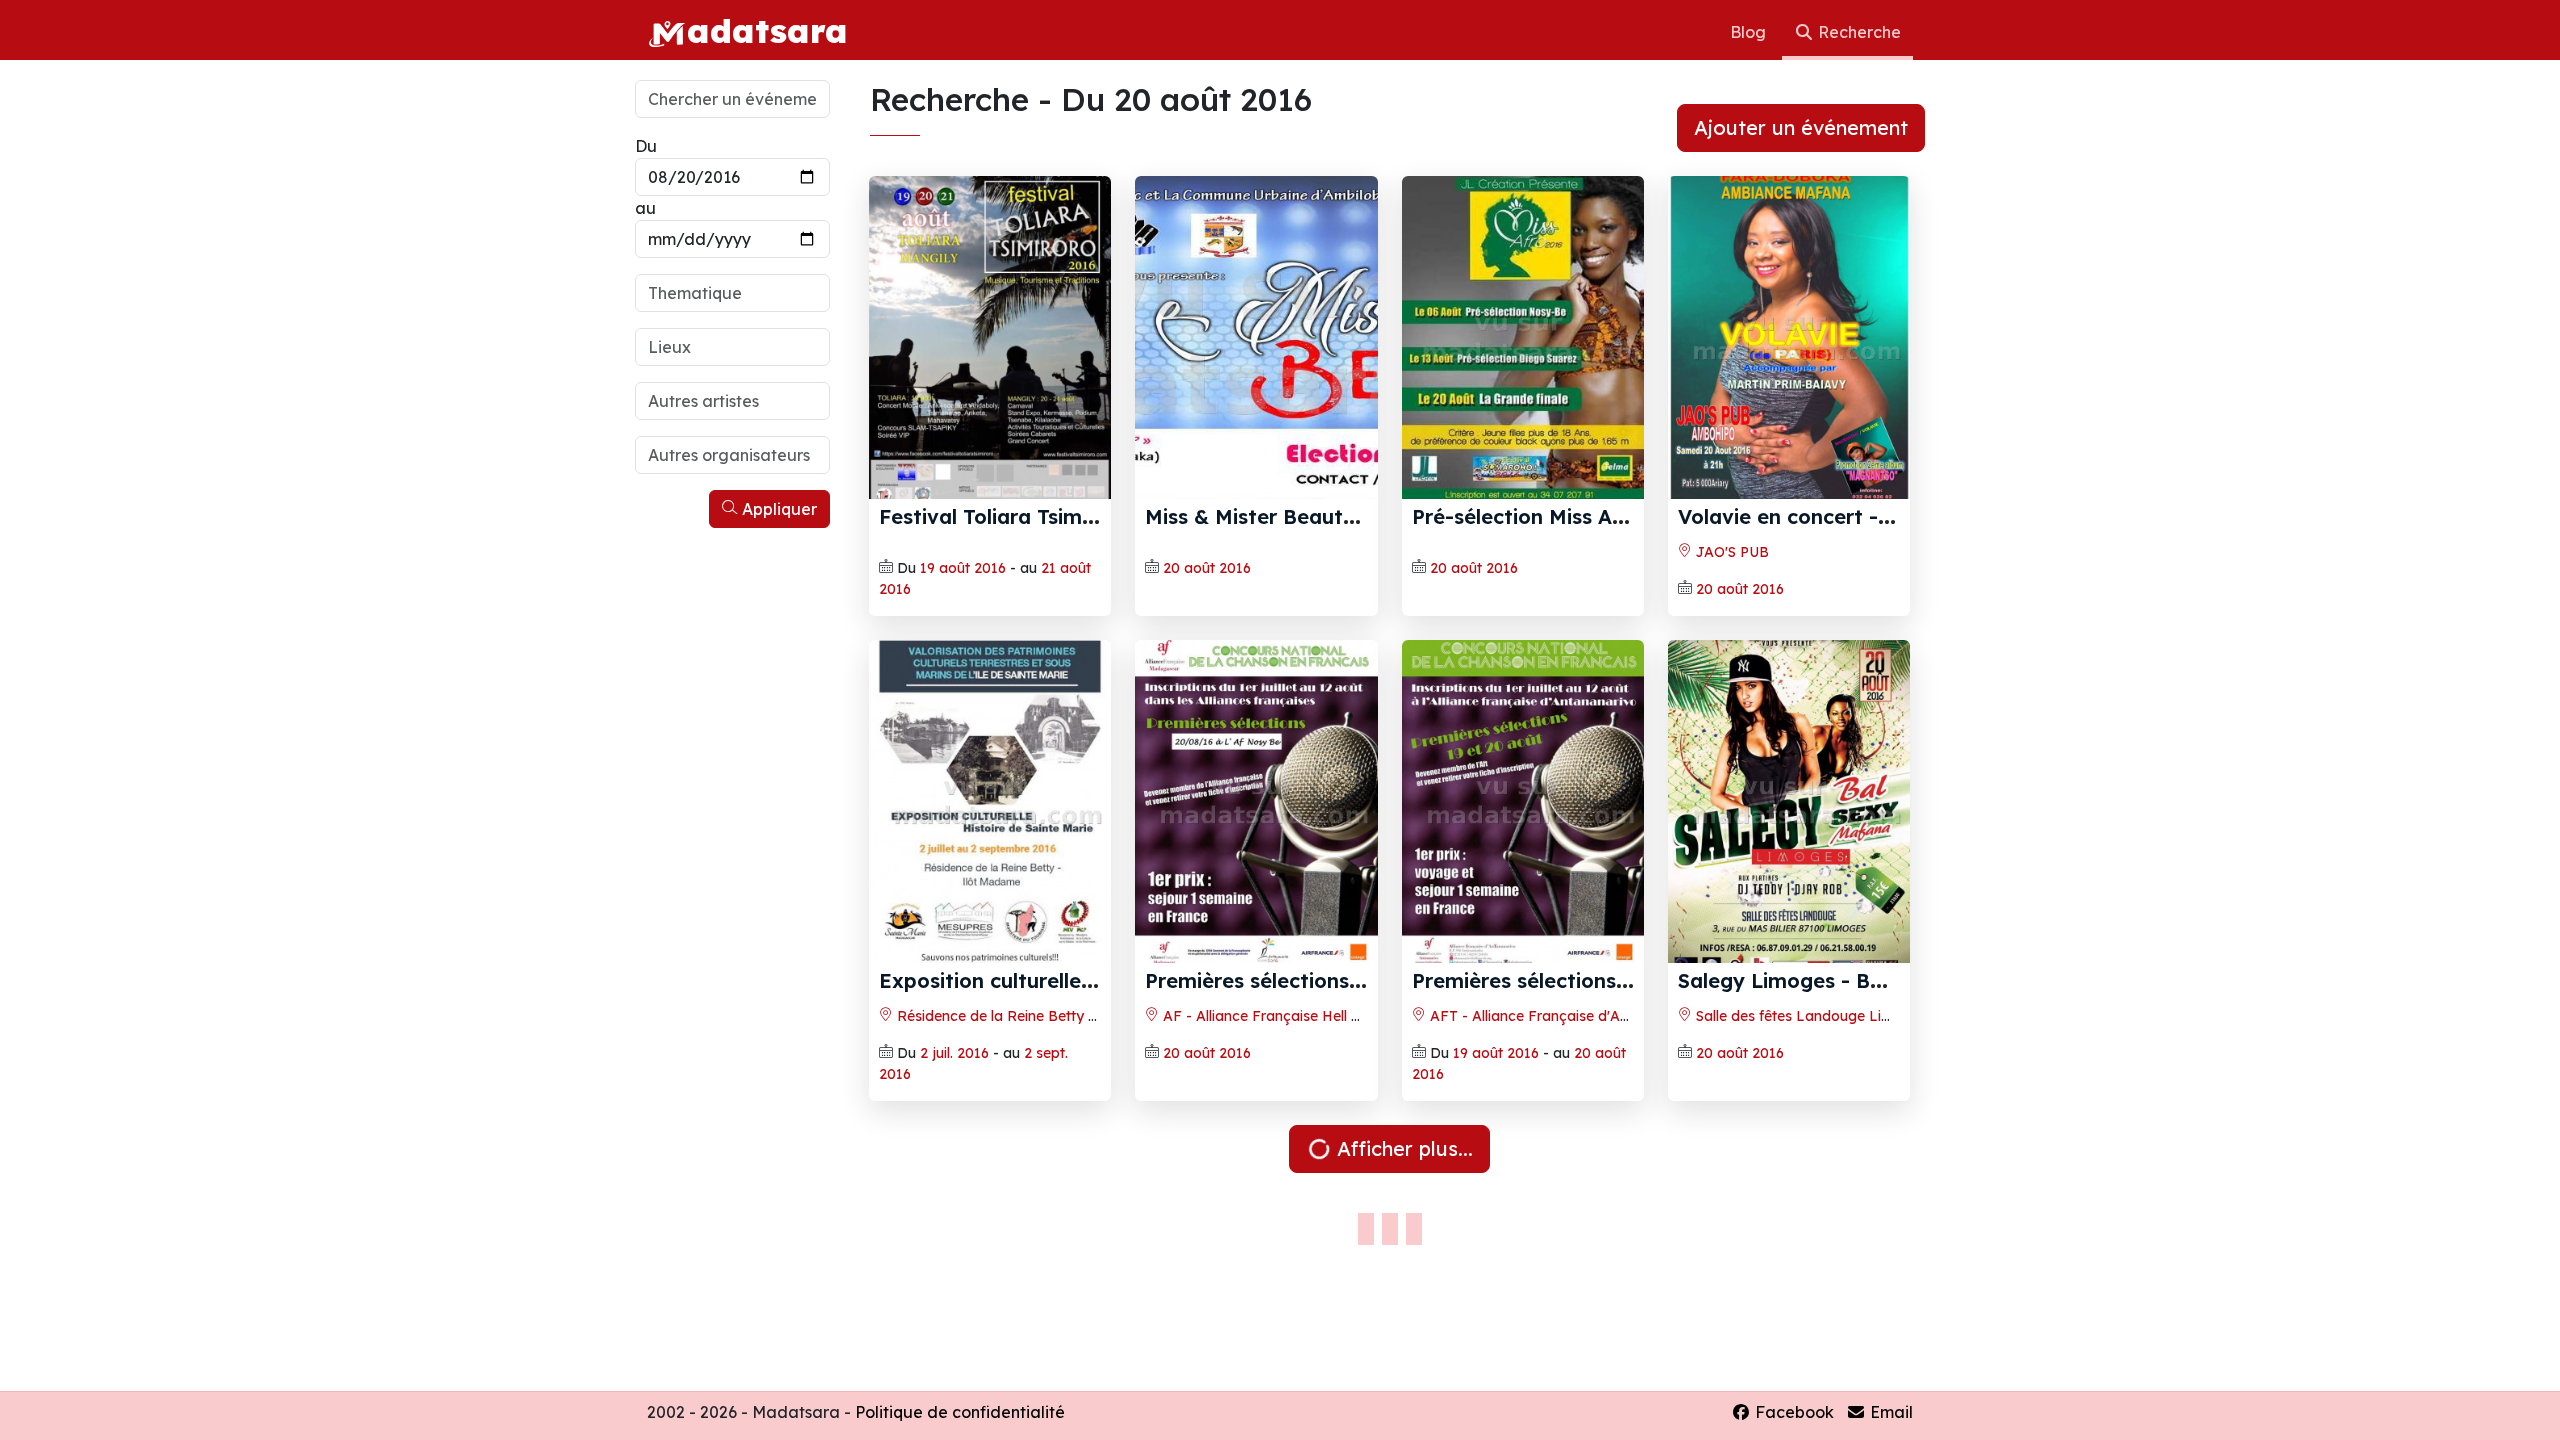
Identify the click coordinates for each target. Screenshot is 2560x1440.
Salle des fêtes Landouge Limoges (1809, 1016)
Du (646, 146)
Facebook (1792, 1412)
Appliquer (777, 509)
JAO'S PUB (1730, 552)
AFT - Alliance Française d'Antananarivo (1563, 1016)
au (645, 208)
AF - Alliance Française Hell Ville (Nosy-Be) (1306, 1016)
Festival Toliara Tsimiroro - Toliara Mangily (1090, 516)
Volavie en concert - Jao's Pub (1829, 516)
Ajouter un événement (1801, 127)
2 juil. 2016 (954, 1053)
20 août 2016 (1207, 568)
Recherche (1857, 32)
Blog (1750, 32)
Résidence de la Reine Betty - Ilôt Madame (1040, 1016)
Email (1889, 1412)
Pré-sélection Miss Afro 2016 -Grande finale (1628, 516)
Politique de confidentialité (960, 1412)
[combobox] (732, 293)
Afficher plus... (1402, 1148)
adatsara (767, 30)
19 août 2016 (963, 568)
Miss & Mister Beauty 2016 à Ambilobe (1336, 516)
